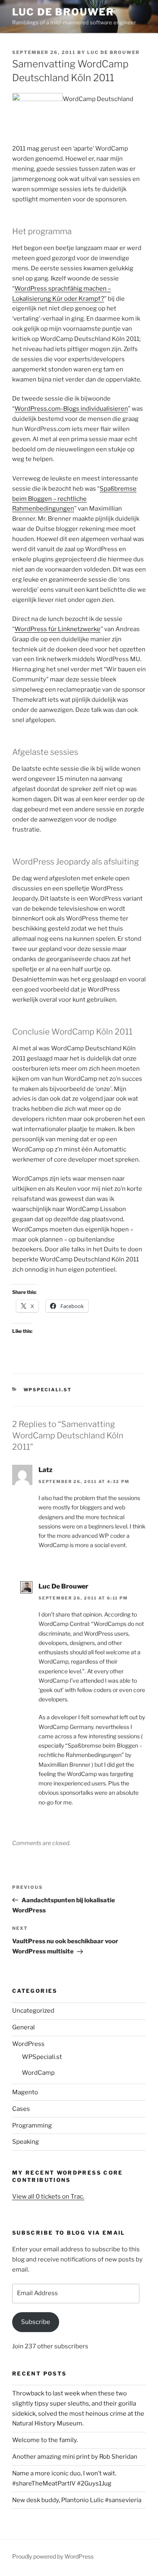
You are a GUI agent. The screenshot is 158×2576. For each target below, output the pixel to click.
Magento (25, 2092)
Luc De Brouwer (63, 12)
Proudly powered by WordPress (53, 2556)
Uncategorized (33, 2011)
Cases (21, 2109)
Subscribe (36, 2322)
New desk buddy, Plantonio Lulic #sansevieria (77, 2500)
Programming (32, 2125)
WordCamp (38, 2073)
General (23, 2027)
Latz (46, 1470)
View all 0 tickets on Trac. (48, 2197)
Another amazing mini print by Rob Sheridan (75, 2457)
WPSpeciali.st (48, 1390)
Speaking (26, 2142)
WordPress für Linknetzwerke (58, 629)
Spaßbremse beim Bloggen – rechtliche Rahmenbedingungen (74, 499)
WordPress (28, 2044)
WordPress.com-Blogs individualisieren (71, 409)
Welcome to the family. (45, 2440)
